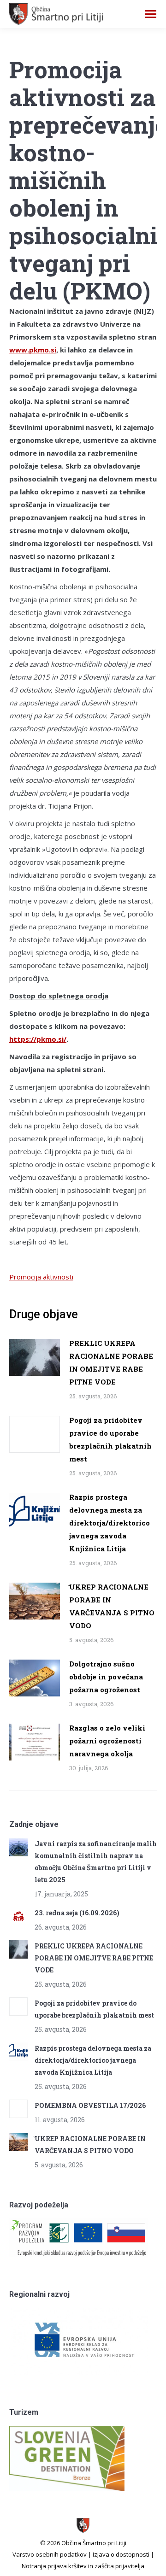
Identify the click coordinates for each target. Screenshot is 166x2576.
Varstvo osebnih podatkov (50, 2554)
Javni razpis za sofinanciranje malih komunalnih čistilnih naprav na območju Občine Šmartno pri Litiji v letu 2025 (96, 1862)
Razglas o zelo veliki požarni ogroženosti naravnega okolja (107, 1741)
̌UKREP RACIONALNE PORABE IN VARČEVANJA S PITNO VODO (112, 1606)
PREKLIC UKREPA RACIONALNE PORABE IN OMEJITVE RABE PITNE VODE (111, 1362)
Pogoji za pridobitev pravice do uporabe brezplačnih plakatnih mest (110, 1439)
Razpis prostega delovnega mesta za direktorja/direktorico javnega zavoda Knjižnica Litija (110, 1523)
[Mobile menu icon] (151, 14)
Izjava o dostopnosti (121, 2554)
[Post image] (35, 1357)
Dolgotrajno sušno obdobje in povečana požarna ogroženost (106, 1677)
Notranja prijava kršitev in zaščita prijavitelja (83, 2566)
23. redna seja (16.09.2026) (77, 1913)
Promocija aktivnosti (41, 1277)
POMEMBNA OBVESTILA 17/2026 (90, 2105)
